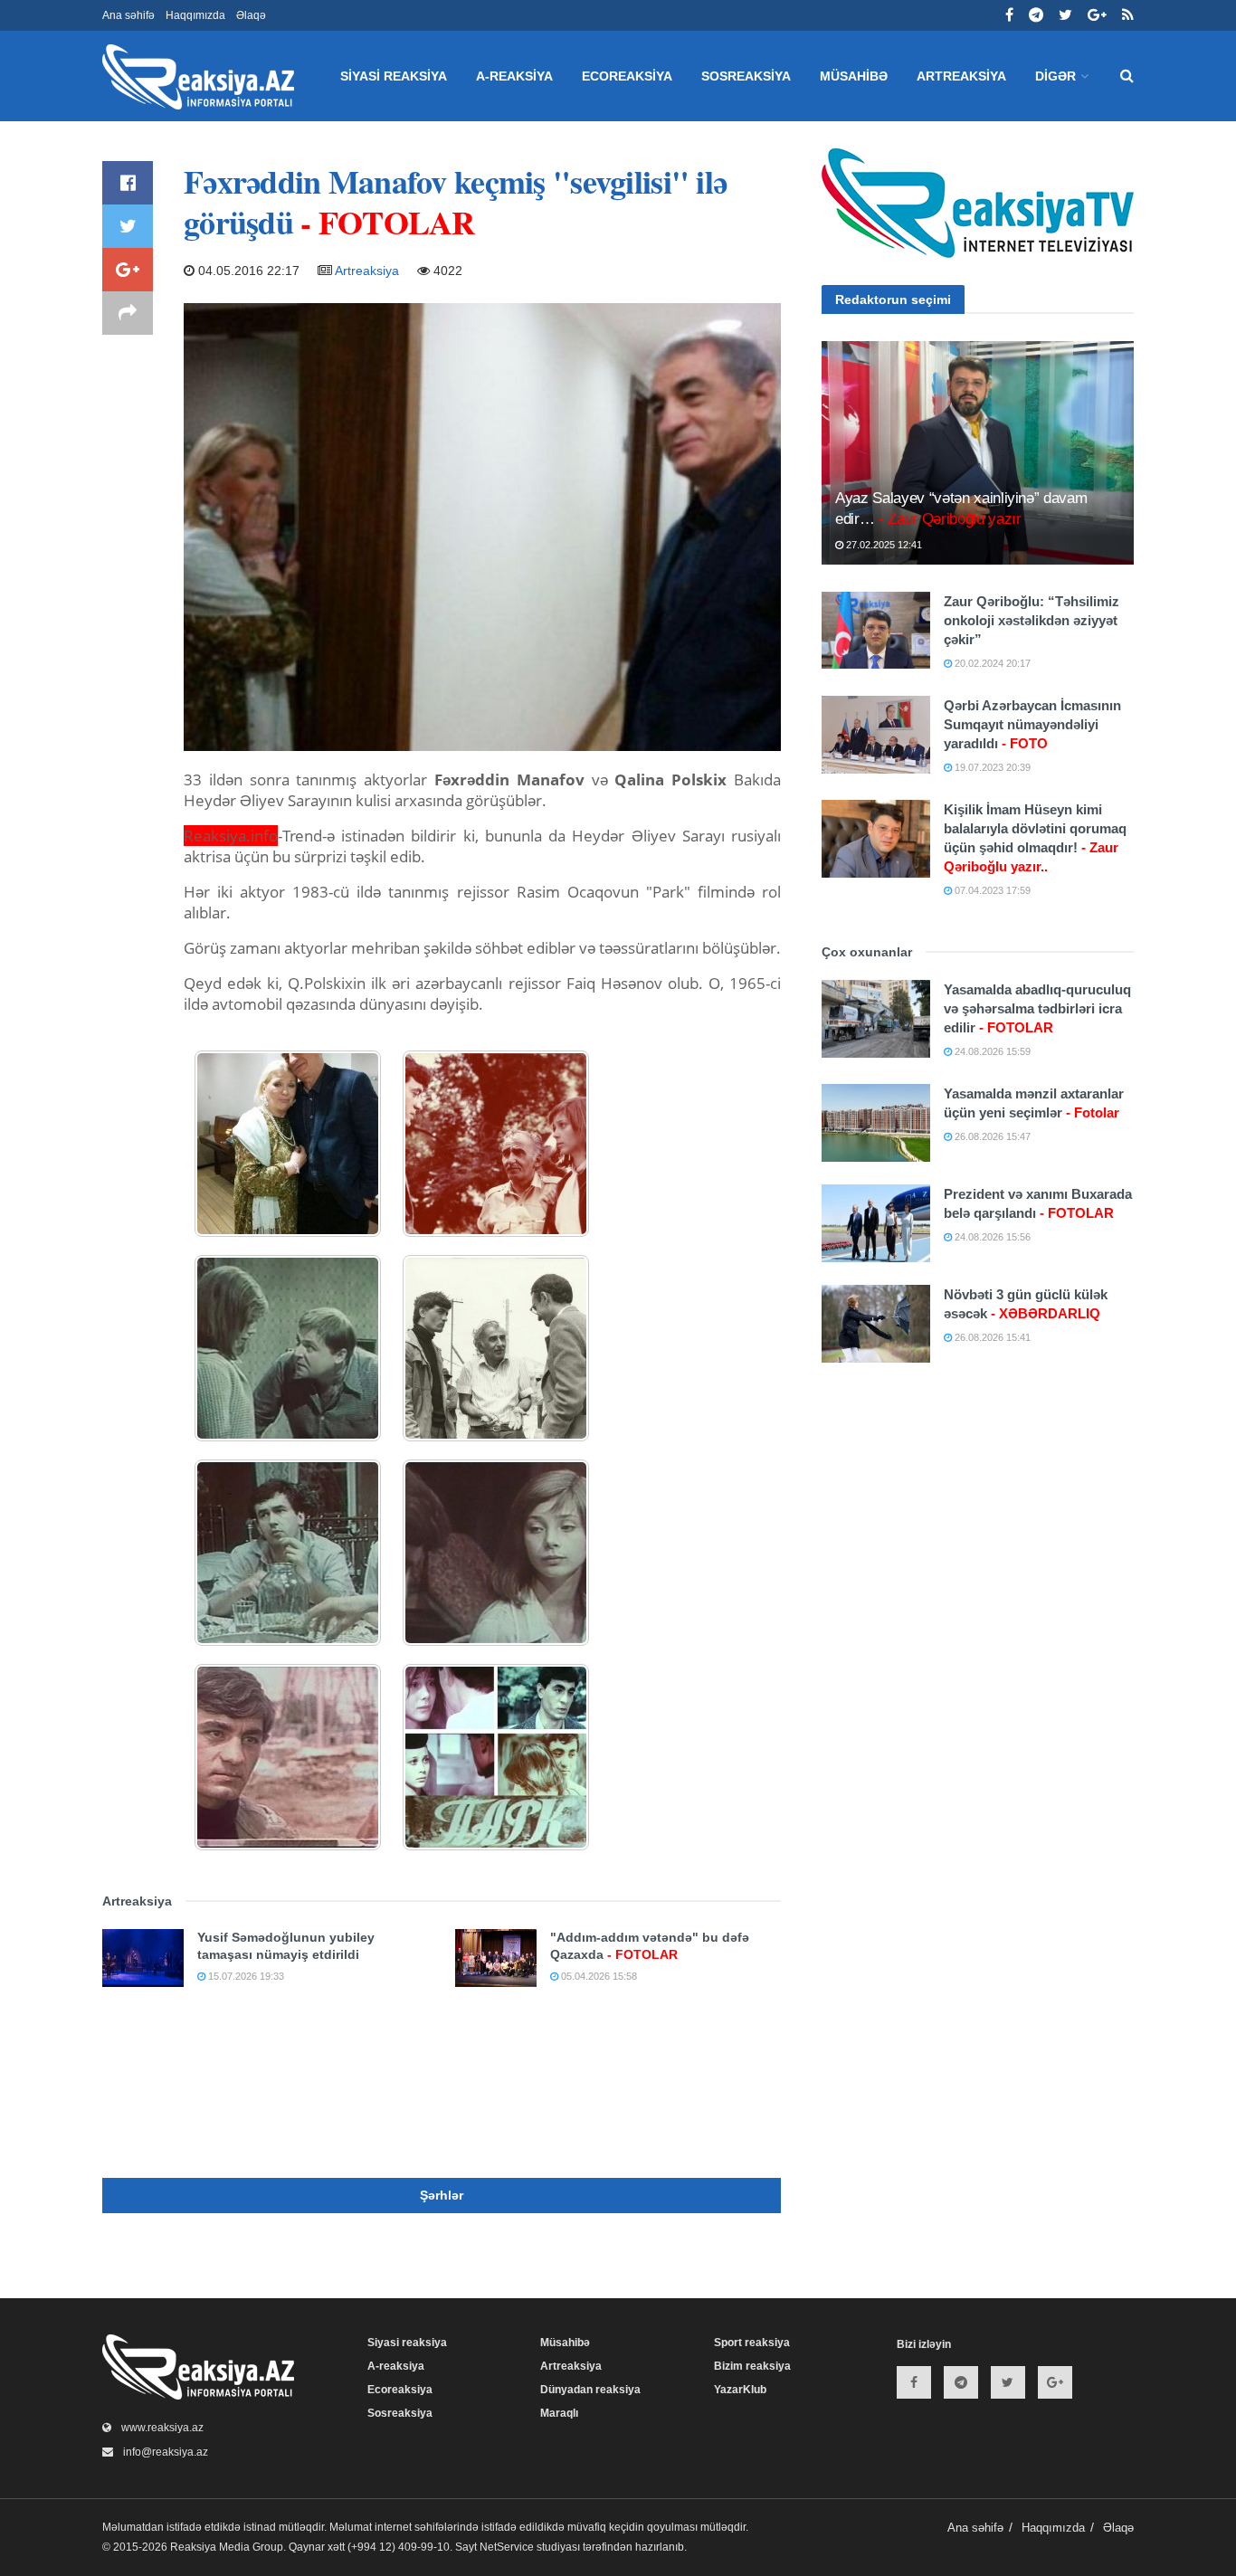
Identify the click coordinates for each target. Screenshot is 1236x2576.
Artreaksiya (961, 76)
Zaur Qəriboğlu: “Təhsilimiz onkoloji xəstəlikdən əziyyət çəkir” (1032, 620)
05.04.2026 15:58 (598, 1976)
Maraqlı (559, 2413)
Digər (1055, 76)
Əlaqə (251, 15)
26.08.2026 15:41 (991, 1337)
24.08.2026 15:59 (991, 1051)
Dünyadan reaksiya (590, 2390)
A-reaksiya (514, 76)
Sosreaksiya (746, 76)
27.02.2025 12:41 (883, 545)
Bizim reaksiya (752, 2366)
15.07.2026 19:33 (245, 1976)
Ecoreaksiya (627, 76)
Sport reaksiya (752, 2343)
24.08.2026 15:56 (991, 1237)
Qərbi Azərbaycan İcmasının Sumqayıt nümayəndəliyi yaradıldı (1032, 724)
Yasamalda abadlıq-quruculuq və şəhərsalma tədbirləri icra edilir (1037, 1008)
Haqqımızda (195, 15)
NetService (507, 2547)
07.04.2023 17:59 (991, 890)
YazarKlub (740, 2390)
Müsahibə (854, 76)
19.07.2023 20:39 (991, 767)
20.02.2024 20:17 (991, 663)
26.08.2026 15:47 (991, 1136)
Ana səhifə (128, 15)
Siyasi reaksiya (394, 76)
